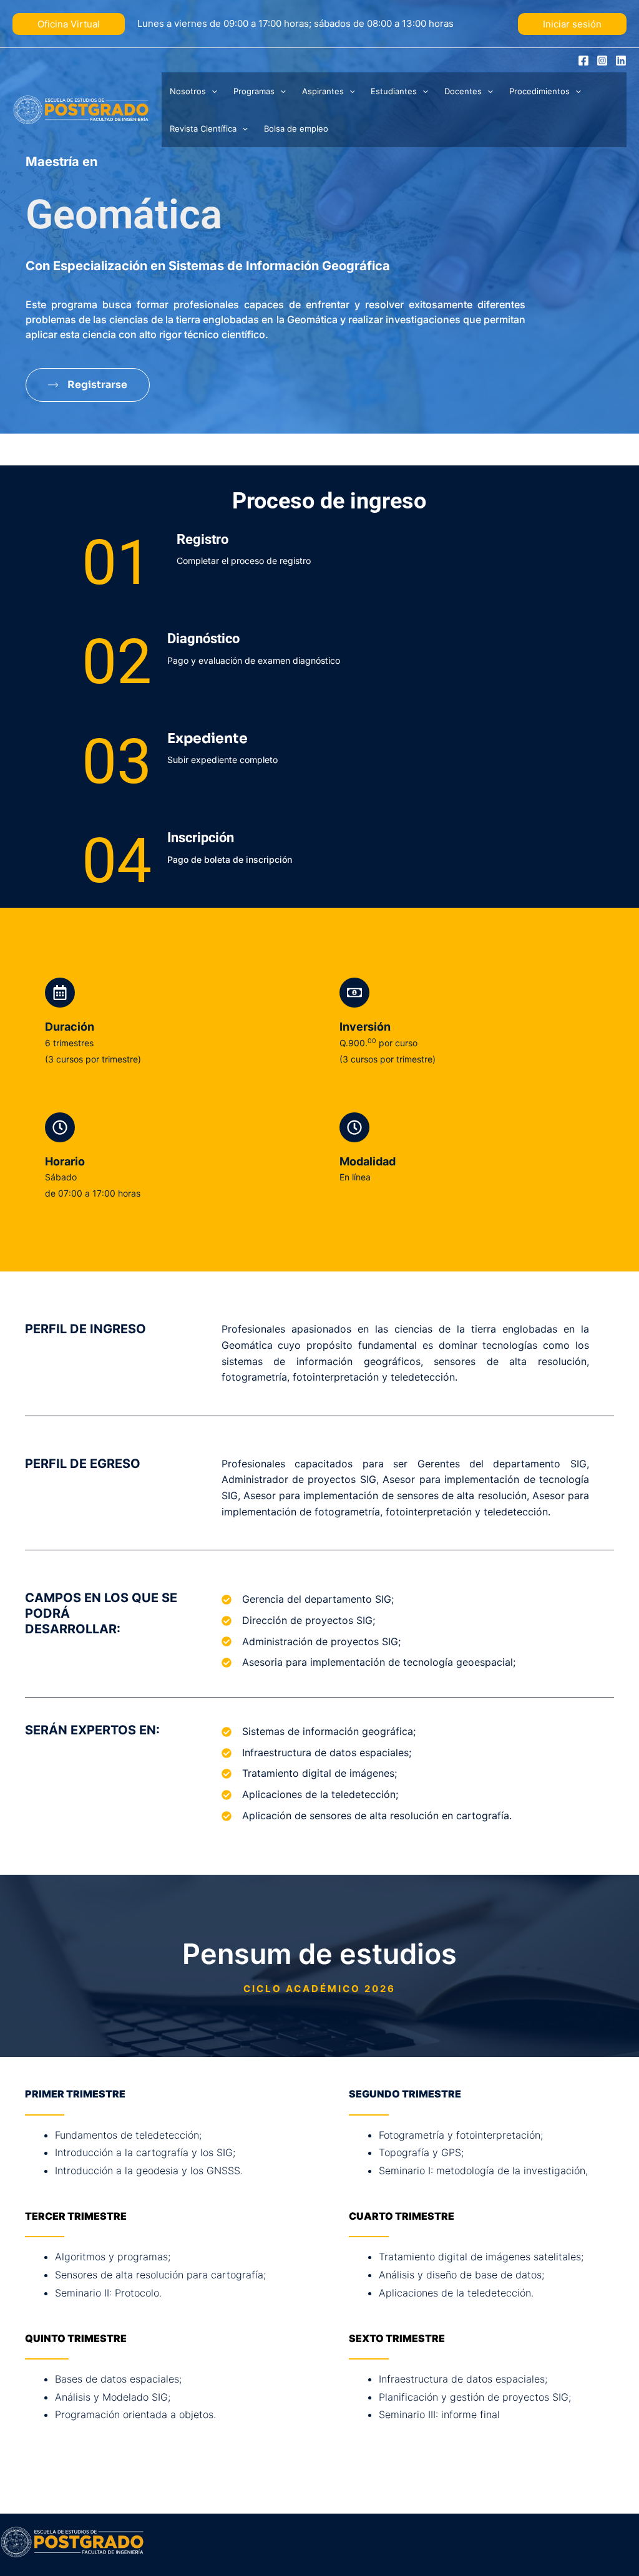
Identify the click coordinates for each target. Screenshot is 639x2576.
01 (117, 562)
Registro (202, 539)
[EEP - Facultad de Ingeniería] (81, 109)
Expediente (207, 738)
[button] (69, 24)
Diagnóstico (203, 639)
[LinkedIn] (621, 61)
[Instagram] (602, 61)
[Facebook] (583, 61)
